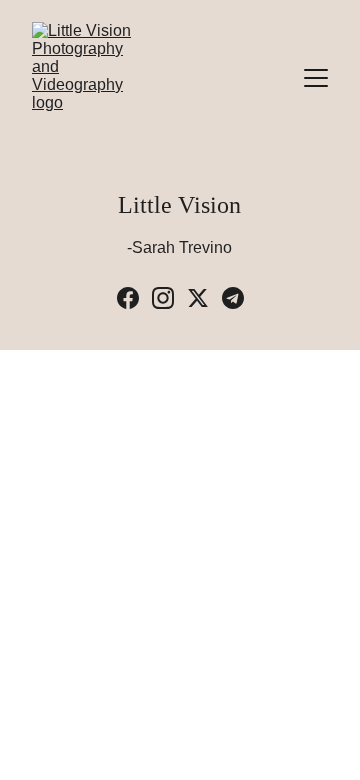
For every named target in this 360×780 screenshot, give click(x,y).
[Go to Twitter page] (198, 298)
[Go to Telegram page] (233, 298)
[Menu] (316, 78)
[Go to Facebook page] (128, 298)
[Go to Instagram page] (163, 298)
